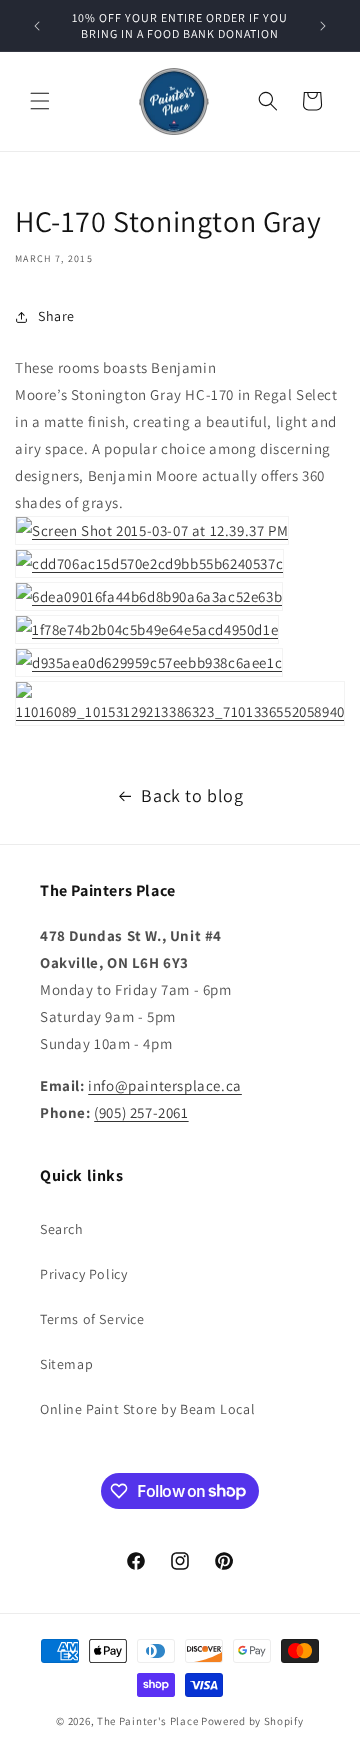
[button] (40, 101)
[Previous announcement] (37, 26)
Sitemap (66, 1364)
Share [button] (56, 316)
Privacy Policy (83, 1274)
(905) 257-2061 (141, 1112)
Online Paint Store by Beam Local (147, 1409)
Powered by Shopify (252, 1721)
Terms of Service (92, 1319)
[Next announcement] (323, 26)
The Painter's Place (147, 1721)
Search (62, 1229)
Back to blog (192, 795)
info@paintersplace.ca (165, 1085)
